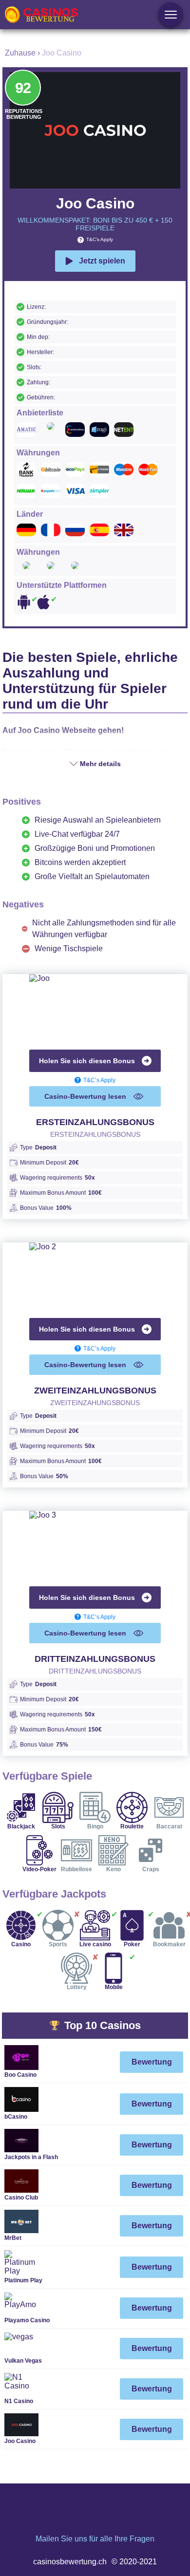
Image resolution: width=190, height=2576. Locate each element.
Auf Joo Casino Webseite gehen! (63, 730)
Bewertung (152, 2062)
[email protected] (95, 2549)
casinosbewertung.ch (70, 2562)
